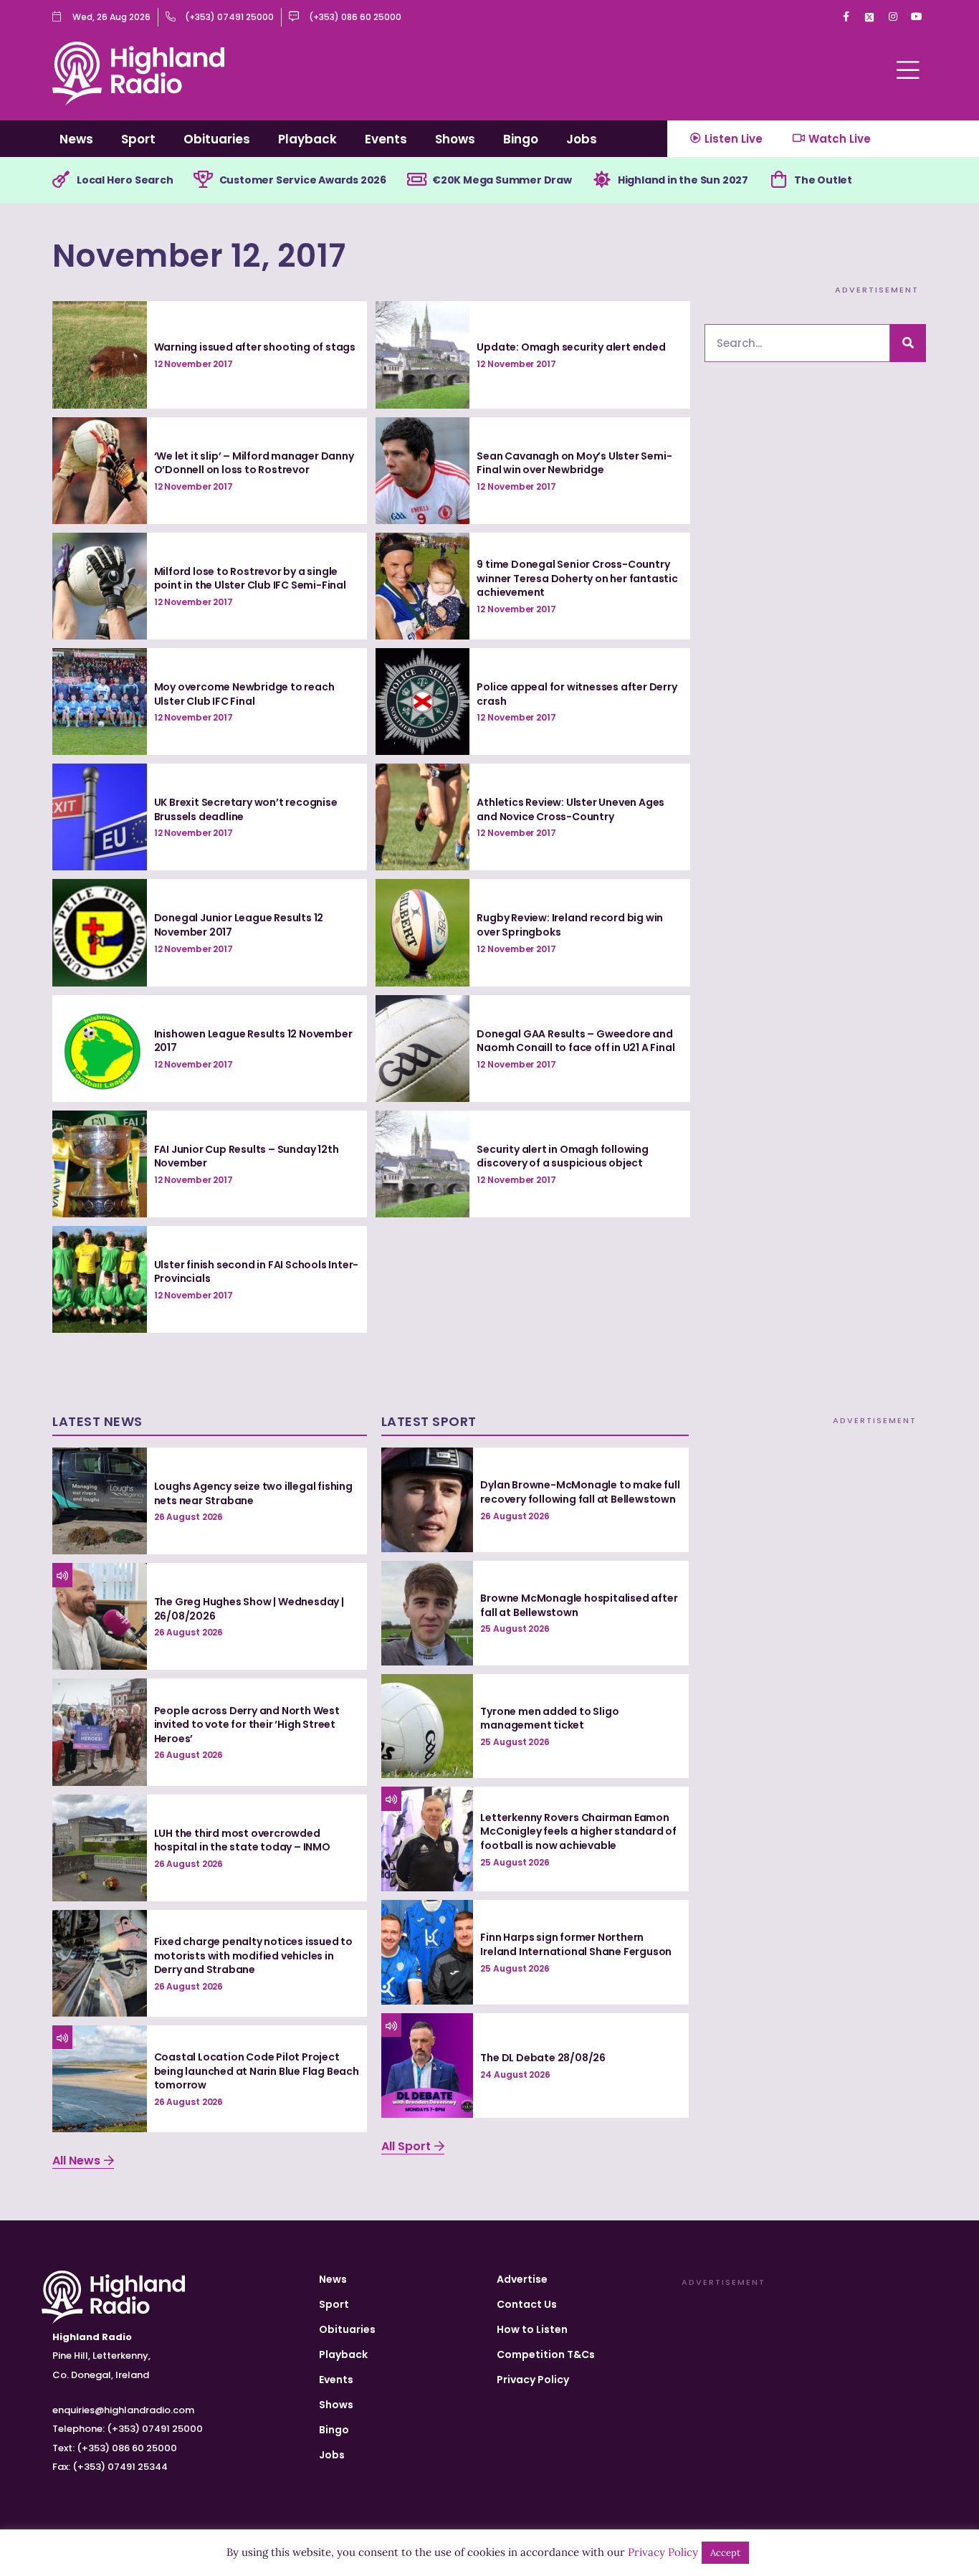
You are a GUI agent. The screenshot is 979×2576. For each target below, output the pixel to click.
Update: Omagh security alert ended (571, 347)
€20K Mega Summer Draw (502, 180)
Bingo (521, 139)
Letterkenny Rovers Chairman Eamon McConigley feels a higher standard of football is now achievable (578, 1831)
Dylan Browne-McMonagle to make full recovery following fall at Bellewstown (580, 1492)
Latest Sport (429, 1421)
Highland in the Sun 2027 (683, 180)
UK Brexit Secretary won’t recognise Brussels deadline (246, 809)
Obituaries (217, 139)
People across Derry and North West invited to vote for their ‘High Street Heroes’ (247, 1725)
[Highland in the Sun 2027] (602, 180)
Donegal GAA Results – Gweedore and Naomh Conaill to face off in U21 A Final (576, 1041)
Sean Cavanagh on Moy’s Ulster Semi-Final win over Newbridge (574, 463)
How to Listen (532, 2329)
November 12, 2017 (199, 256)
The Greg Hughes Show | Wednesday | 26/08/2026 (249, 1609)
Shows (455, 139)
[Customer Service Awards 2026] (204, 180)
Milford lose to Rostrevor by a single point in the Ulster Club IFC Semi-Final (250, 579)
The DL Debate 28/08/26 (543, 2058)
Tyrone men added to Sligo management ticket (549, 1719)
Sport (138, 139)
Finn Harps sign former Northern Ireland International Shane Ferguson (576, 1944)
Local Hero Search (125, 180)
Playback (307, 139)
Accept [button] (725, 2553)
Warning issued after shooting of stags (255, 347)
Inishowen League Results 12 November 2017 (253, 1041)
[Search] (908, 343)
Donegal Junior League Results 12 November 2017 (239, 925)
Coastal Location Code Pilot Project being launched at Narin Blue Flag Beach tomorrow (257, 2071)
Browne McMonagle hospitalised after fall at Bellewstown (579, 1605)
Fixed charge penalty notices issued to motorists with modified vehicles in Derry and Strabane (253, 1955)
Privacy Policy (533, 2380)
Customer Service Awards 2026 (303, 180)
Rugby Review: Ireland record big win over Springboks (570, 925)
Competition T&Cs (546, 2354)
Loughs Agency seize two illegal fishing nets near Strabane (253, 1493)
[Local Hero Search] (61, 180)
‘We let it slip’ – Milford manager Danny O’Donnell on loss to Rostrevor (254, 463)
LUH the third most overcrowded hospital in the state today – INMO (242, 1840)
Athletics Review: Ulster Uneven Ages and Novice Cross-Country (570, 809)
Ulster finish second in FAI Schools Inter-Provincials (257, 1272)
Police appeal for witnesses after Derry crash (577, 694)
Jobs (582, 139)
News (76, 139)
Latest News (97, 1421)
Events (386, 139)
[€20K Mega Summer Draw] (416, 180)
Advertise (522, 2279)
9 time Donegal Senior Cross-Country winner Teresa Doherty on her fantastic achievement (577, 578)
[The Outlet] (778, 180)
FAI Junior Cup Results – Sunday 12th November (247, 1156)
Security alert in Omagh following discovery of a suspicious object (562, 1156)
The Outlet (823, 180)
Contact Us (527, 2304)
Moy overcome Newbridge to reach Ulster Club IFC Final (244, 694)
